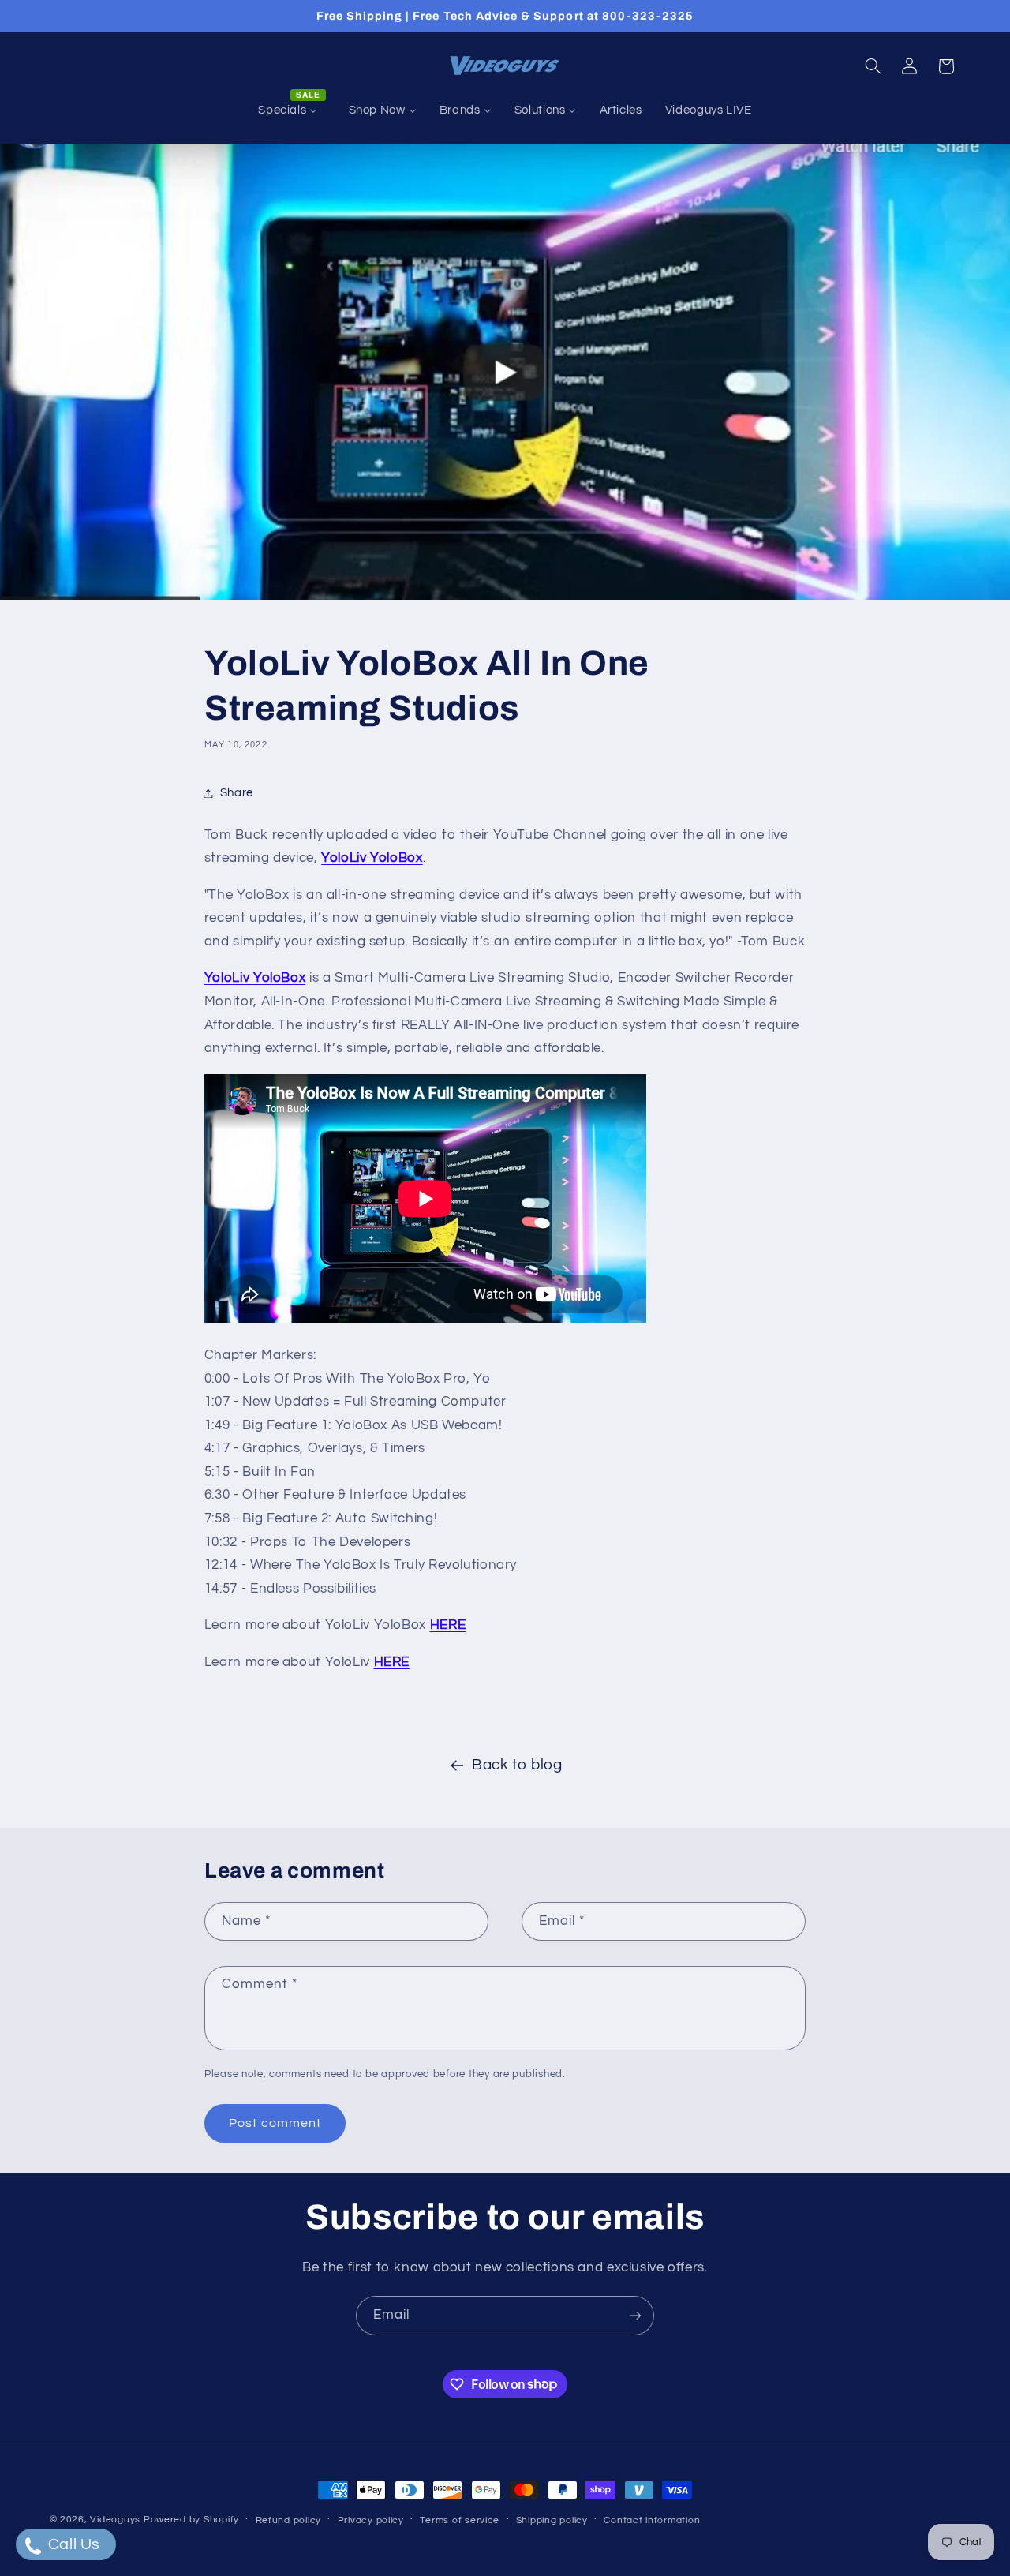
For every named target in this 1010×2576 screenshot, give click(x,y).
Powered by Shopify (191, 2520)
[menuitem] (292, 110)
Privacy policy (371, 2520)
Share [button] (237, 793)
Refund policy (289, 2520)
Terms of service (460, 2520)
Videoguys (115, 2520)
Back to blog (517, 1765)
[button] (873, 66)
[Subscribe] (635, 2315)
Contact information (652, 2520)
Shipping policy (552, 2520)
